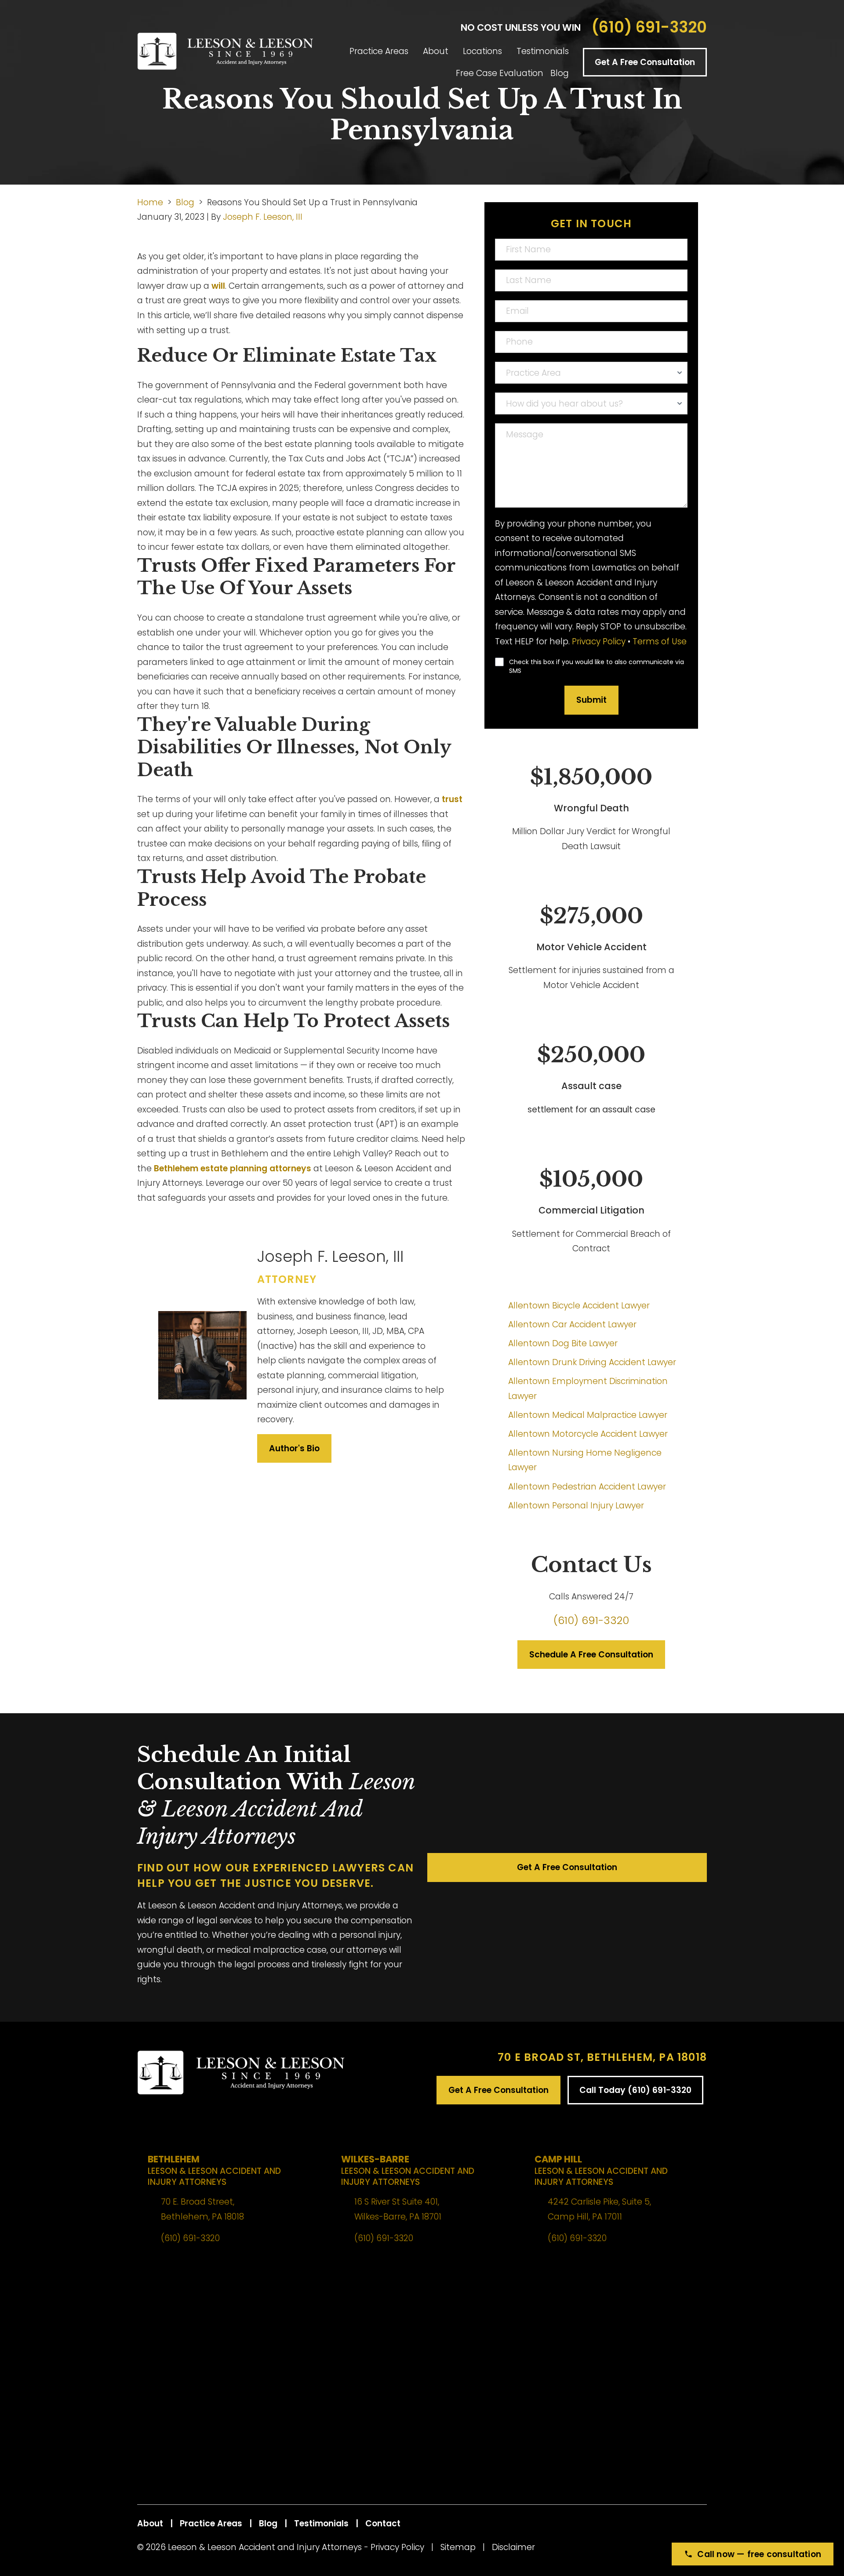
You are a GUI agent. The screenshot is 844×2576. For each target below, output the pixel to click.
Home (150, 202)
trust (452, 799)
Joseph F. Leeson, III (263, 217)
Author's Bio (294, 1448)
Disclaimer (513, 2547)
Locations (482, 51)
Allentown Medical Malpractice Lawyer (588, 1415)
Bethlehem (214, 2170)
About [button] (436, 51)
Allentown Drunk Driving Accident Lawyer (592, 1362)
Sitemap (458, 2547)
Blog (560, 73)
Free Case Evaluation (500, 73)
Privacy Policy (599, 641)
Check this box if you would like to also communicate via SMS (597, 666)
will (218, 286)
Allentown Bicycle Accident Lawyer (579, 1306)
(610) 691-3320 (649, 27)
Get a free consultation (567, 1867)
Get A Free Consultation (645, 62)
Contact (383, 2523)
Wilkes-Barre (408, 2170)
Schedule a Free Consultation (591, 1655)
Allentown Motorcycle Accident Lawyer (588, 1434)
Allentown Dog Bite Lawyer (563, 1343)
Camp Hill (601, 2170)
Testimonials (543, 51)
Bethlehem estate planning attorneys (233, 1168)
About (150, 2523)
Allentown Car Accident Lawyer (572, 1324)
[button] (416, 51)
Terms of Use (660, 641)
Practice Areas (379, 51)
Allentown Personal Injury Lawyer (576, 1506)
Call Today (635, 2090)
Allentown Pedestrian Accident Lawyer (587, 1487)
